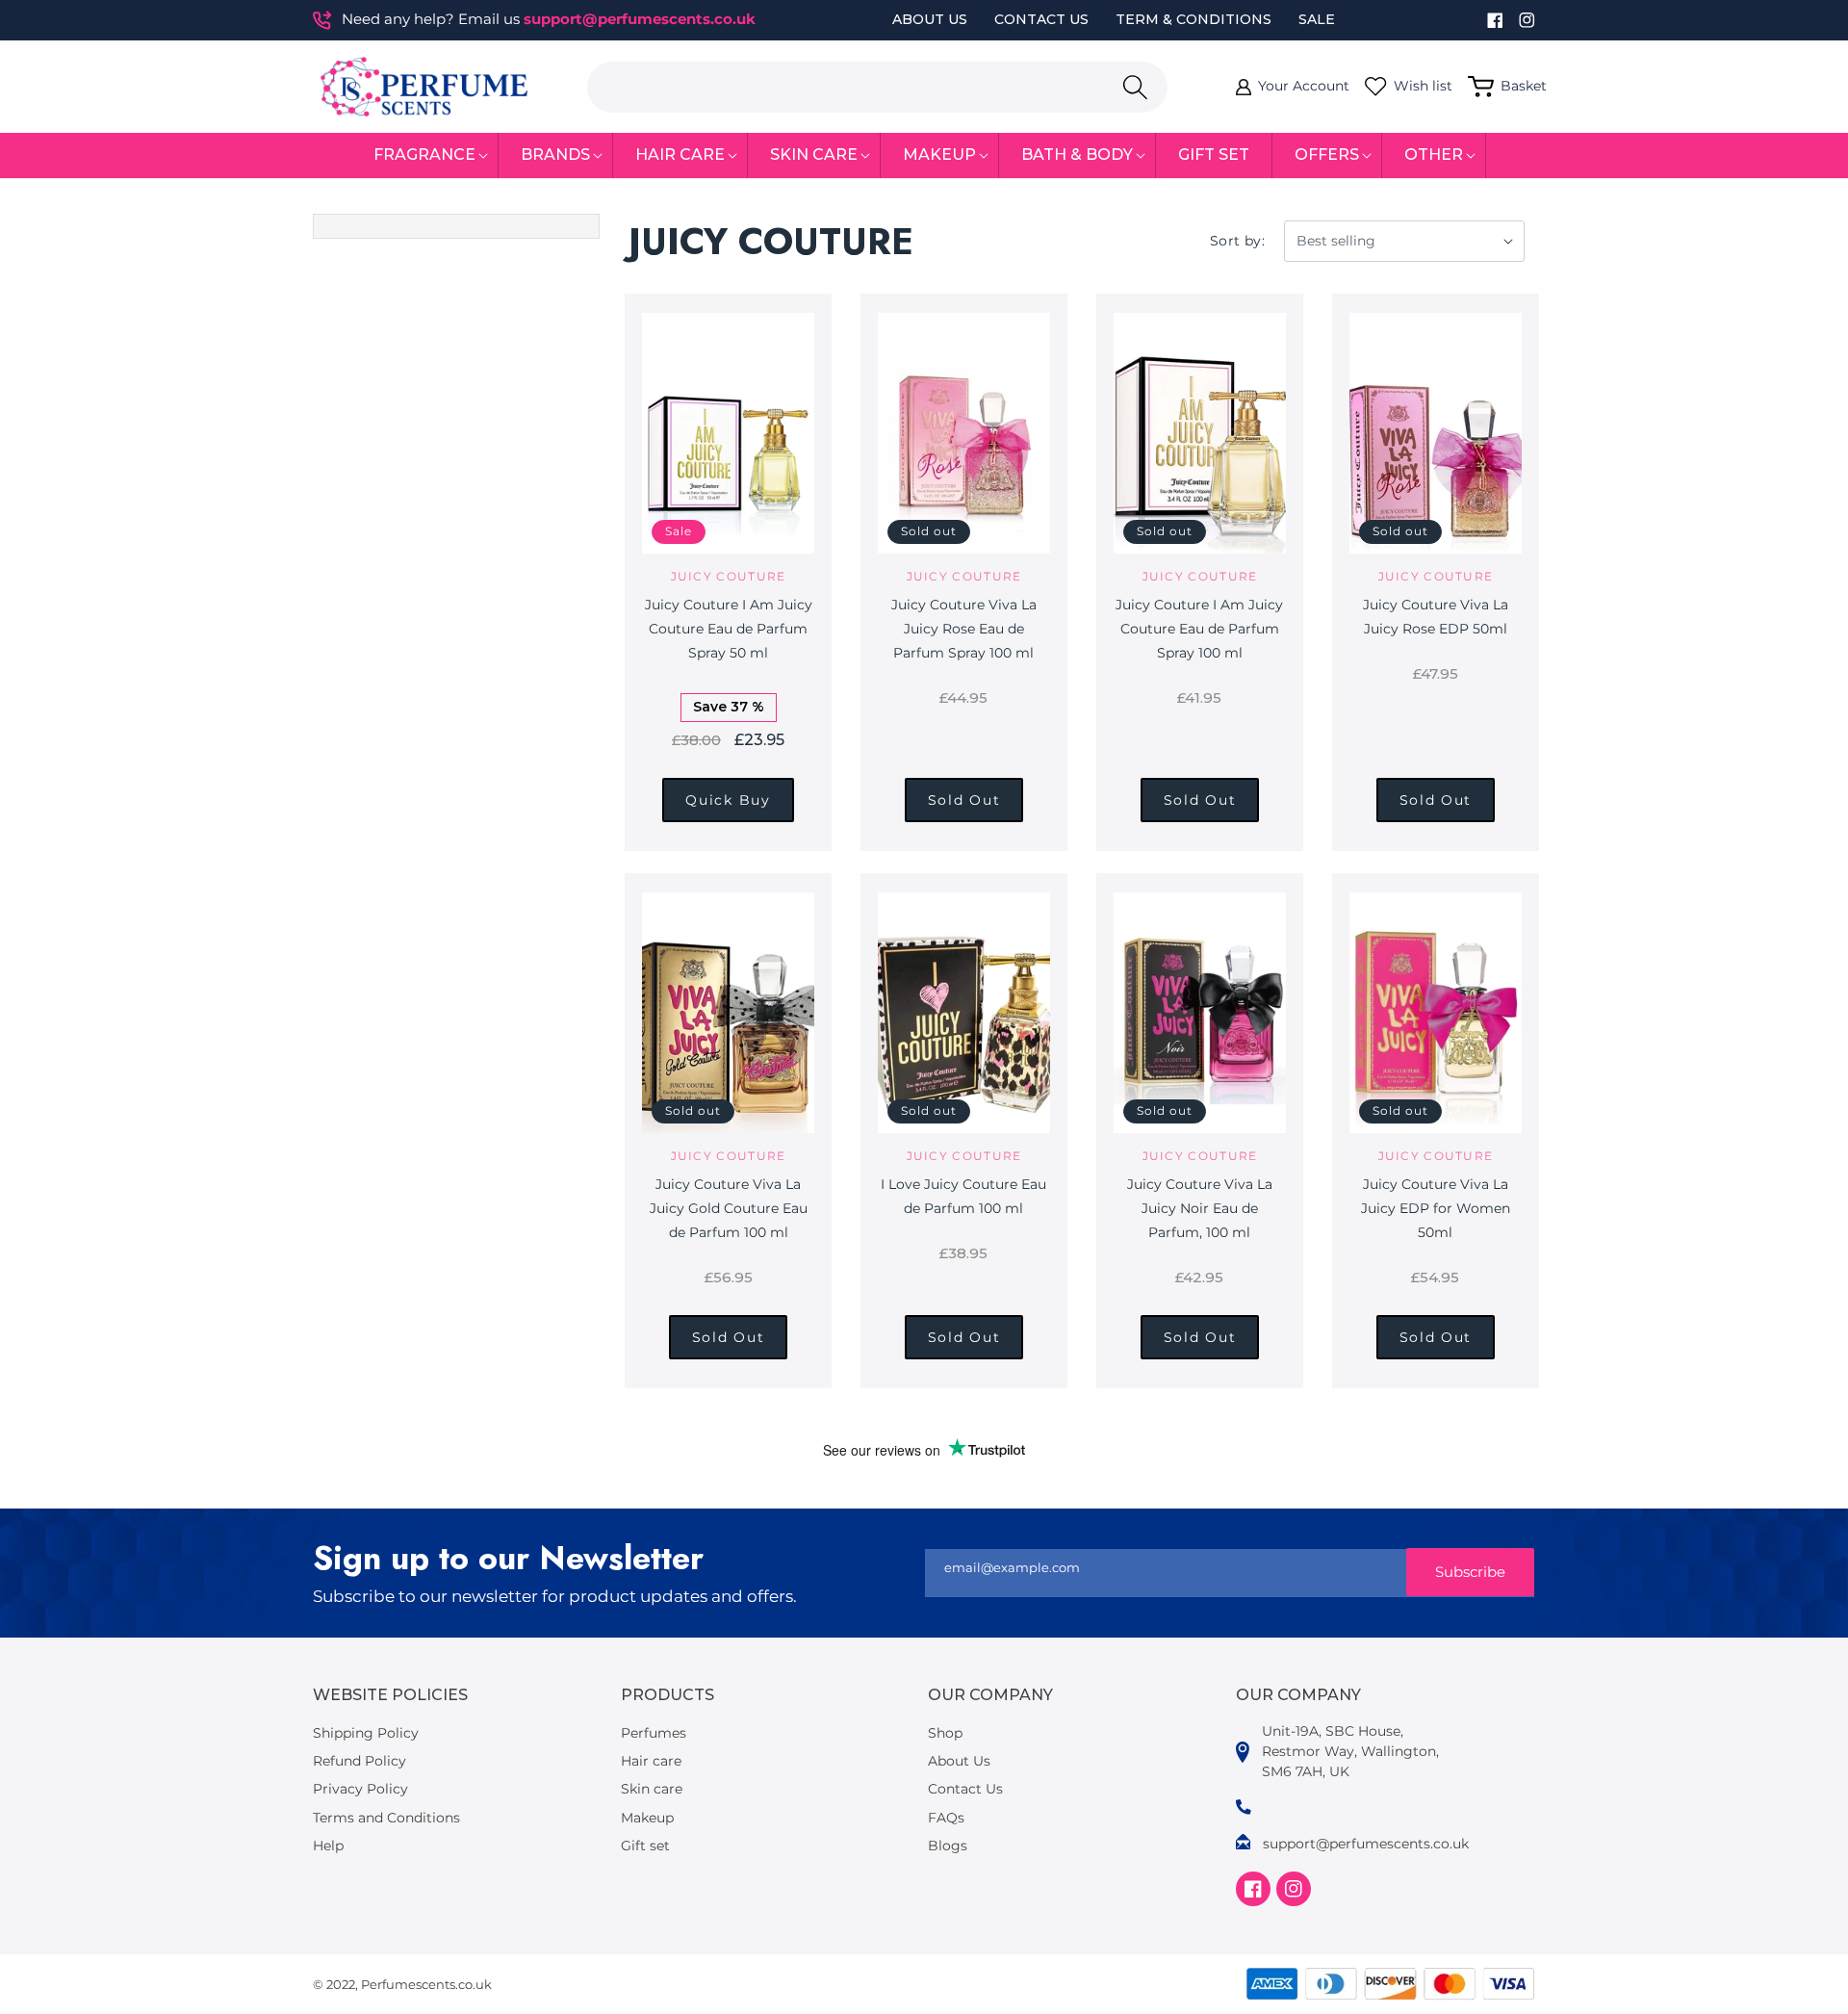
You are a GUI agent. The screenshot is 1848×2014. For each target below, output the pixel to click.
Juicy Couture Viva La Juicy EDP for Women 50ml (1436, 1208)
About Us (930, 19)
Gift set (645, 1846)
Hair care (651, 1761)
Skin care (652, 1789)
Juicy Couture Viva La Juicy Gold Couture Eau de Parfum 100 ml (729, 1208)
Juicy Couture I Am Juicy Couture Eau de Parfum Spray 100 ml (1199, 629)
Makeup (647, 1818)
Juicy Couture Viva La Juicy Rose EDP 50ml (1436, 617)
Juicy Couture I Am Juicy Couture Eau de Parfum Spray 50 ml (729, 629)
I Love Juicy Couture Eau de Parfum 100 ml (963, 1196)
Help (328, 1846)
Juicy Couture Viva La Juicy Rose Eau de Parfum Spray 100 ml (964, 629)
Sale (1317, 19)
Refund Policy (359, 1761)
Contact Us (1041, 19)
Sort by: (1237, 241)
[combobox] (877, 87)
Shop (945, 1733)
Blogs (948, 1846)
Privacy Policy (360, 1789)
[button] (425, 155)
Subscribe (1470, 1572)
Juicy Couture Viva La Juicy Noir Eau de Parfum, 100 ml (1200, 1208)
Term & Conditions (1193, 19)
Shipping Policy (366, 1733)
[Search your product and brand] (1135, 87)
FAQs (946, 1818)
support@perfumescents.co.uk (640, 19)
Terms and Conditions (386, 1818)
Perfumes (654, 1733)
